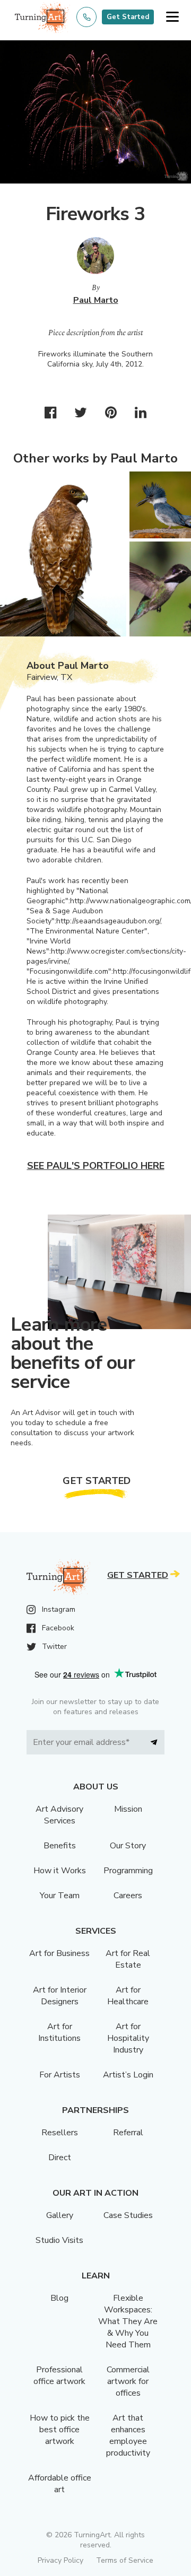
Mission (128, 1809)
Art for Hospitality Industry (128, 2038)
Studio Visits (59, 2240)
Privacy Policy (60, 2560)
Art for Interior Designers (60, 1996)
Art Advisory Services (59, 1815)
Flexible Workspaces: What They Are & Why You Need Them (128, 2321)
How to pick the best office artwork (60, 2430)
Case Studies (128, 2215)
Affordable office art (60, 2484)
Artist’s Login (128, 2075)
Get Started (128, 17)
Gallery (60, 2215)
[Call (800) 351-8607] (86, 17)
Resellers (60, 2133)
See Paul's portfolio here (96, 1166)
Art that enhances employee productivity (128, 2435)
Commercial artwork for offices (128, 2381)
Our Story (128, 1846)
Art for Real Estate (128, 1959)
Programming (128, 1871)
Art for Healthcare (128, 1996)
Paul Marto (96, 300)
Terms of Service (125, 2560)
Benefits (60, 1846)
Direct (60, 2158)
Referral (128, 2133)
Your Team (60, 1896)
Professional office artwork (59, 2376)
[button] (172, 17)
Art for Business (59, 1953)
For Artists (60, 2075)
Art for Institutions (59, 2032)
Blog (59, 2298)
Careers (128, 1896)
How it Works (60, 1871)
